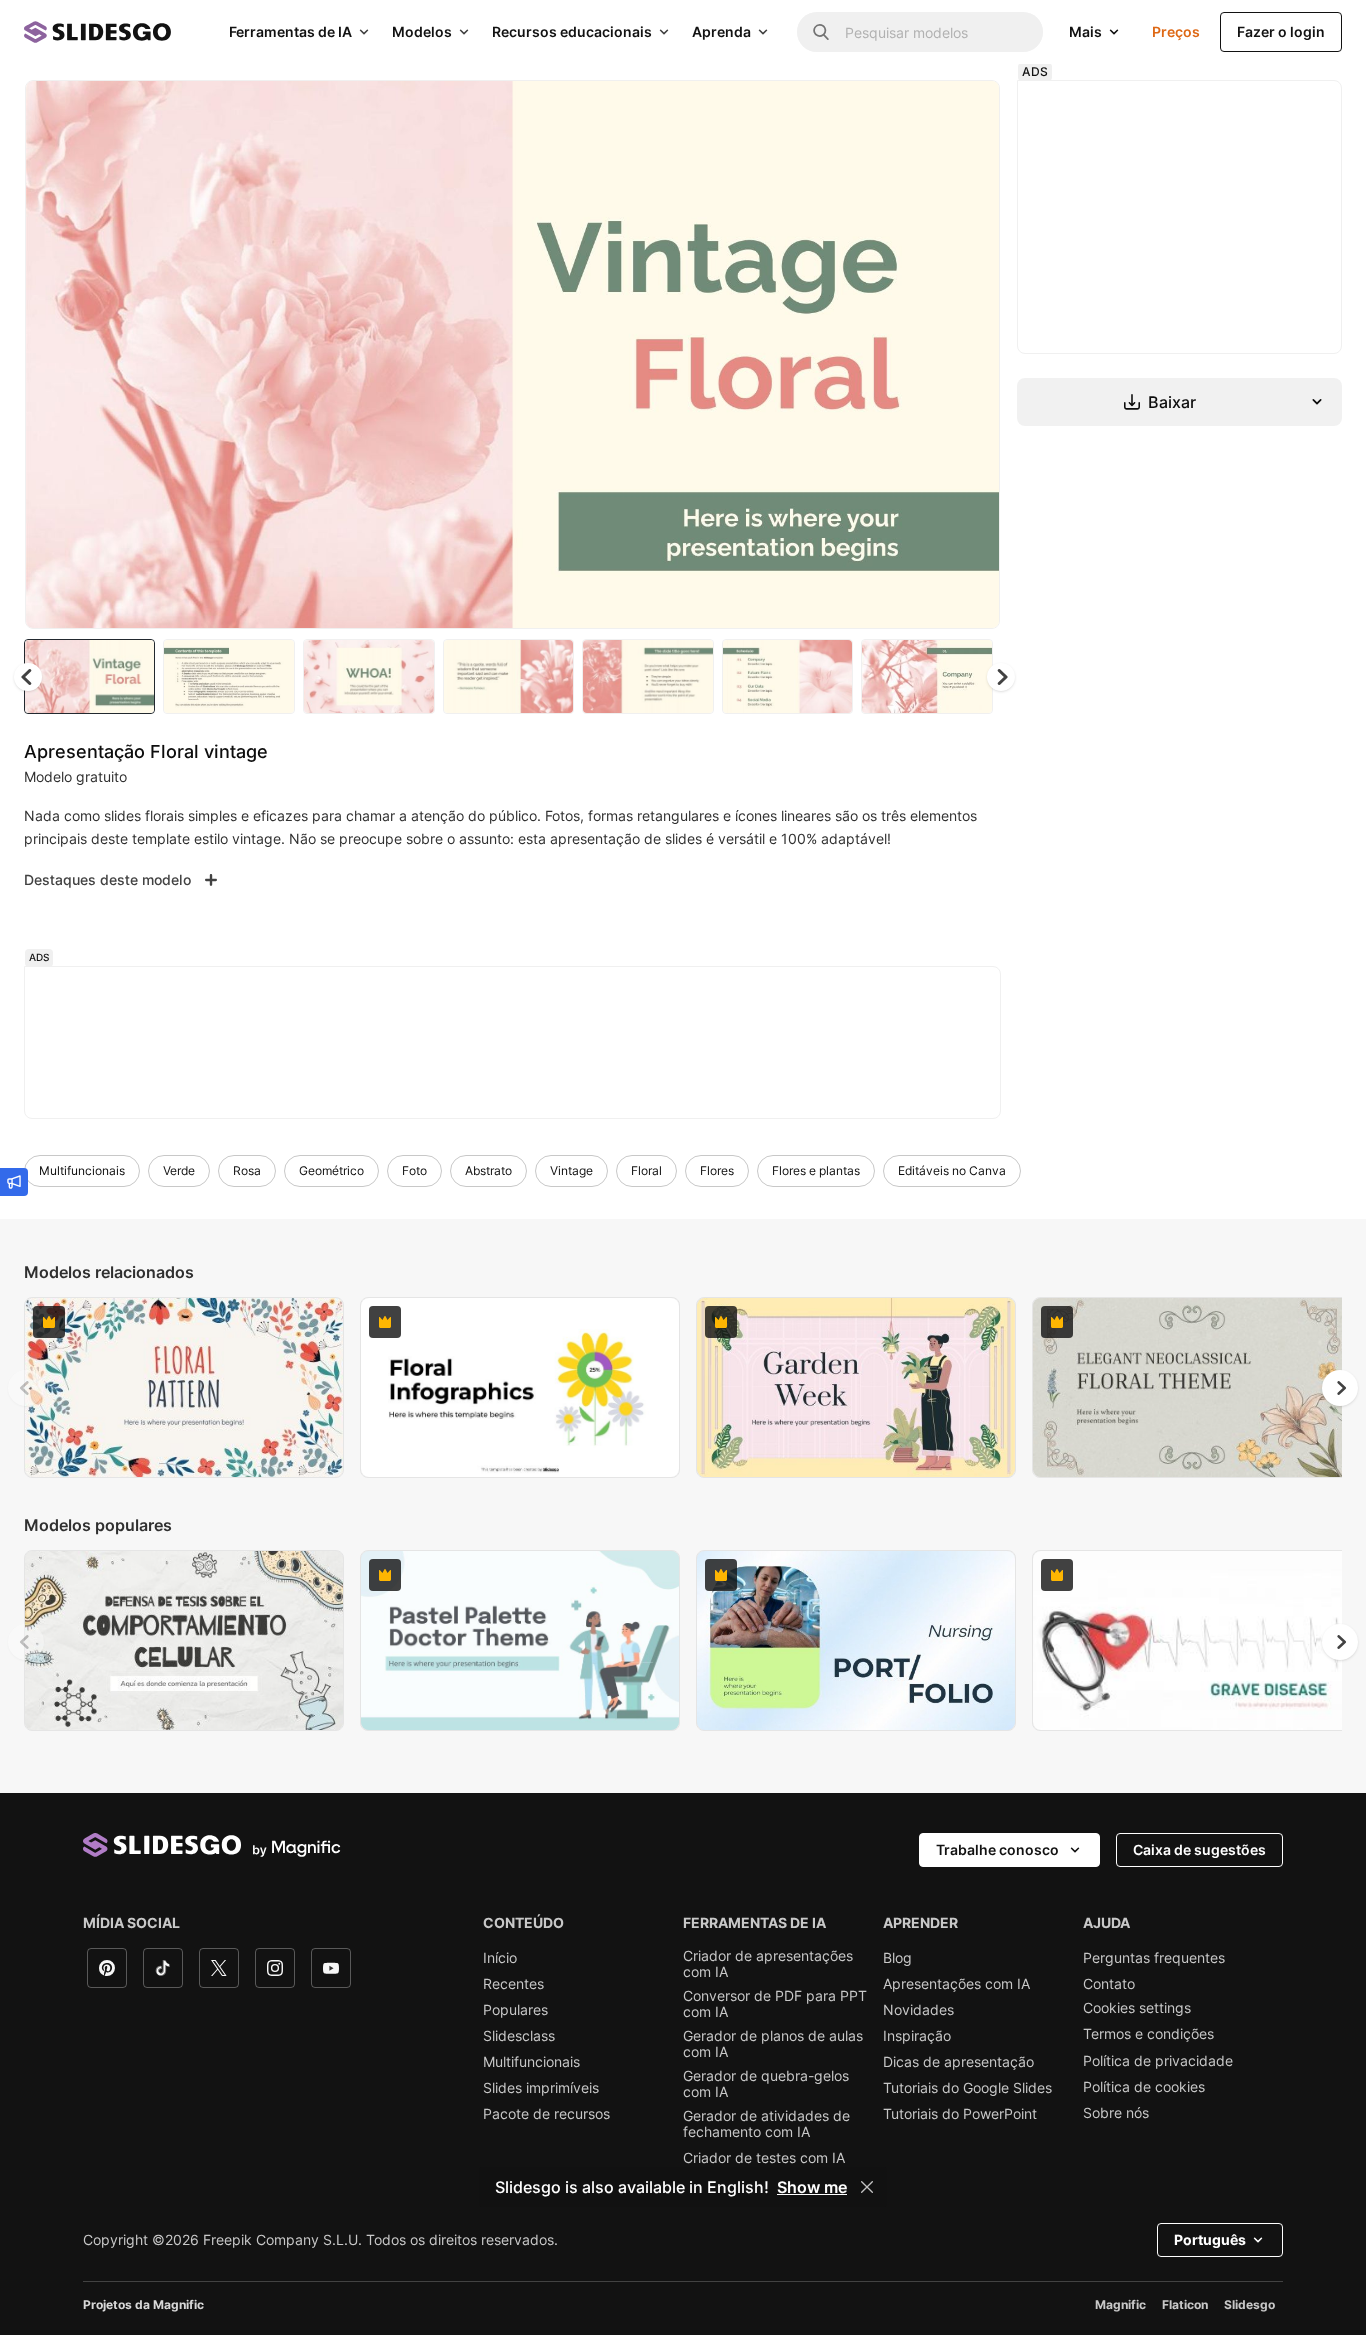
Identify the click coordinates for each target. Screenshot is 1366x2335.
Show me (812, 2187)
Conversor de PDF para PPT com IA (775, 2004)
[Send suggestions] (14, 1182)
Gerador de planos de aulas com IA (773, 2044)
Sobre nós (1116, 2113)
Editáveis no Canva (952, 1170)
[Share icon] (966, 112)
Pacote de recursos (546, 2114)
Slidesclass (519, 2036)
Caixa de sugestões (1199, 1849)
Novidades (918, 2010)
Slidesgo (1249, 2304)
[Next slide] (970, 355)
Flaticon (1185, 2304)
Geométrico (331, 1170)
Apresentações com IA (956, 1984)
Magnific (1120, 2304)
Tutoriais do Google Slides (967, 2088)
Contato (1109, 1984)
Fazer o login (1281, 31)
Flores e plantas (816, 1170)
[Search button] (821, 32)
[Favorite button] (914, 112)
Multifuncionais (82, 1170)
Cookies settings (1137, 2008)
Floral (646, 1170)
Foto (414, 1170)
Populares (515, 2010)
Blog (897, 1958)
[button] (1001, 677)
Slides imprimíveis (541, 2088)
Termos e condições (1148, 2034)
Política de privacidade (1158, 2061)
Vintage (571, 1170)
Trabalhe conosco (997, 1849)
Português (1210, 2239)
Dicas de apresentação (958, 2062)
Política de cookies (1144, 2087)
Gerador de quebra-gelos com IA (766, 2084)
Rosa (247, 1170)
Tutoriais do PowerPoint (960, 2114)
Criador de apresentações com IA (768, 1964)
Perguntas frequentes (1154, 1958)
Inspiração (917, 2036)
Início (500, 1958)
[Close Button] (867, 2187)
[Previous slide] (26, 1388)
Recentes (513, 1984)
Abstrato (488, 1170)
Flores (717, 1170)
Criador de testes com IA (764, 2158)
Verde (179, 1170)
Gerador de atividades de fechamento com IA (766, 2124)
